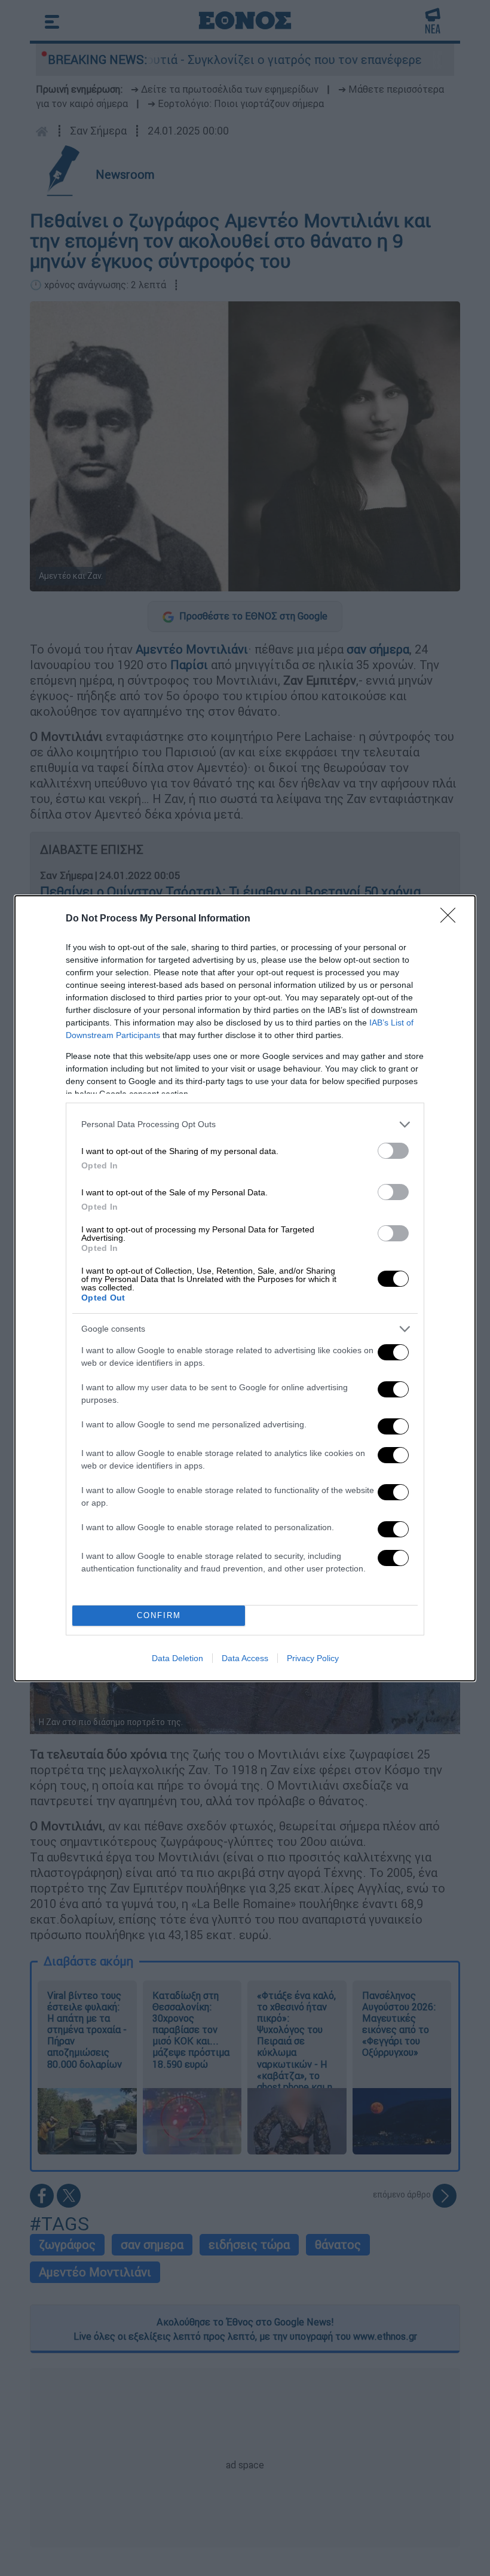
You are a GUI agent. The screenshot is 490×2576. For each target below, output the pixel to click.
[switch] (393, 1151)
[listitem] (245, 1124)
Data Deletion (177, 1658)
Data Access (245, 1658)
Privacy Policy (313, 1658)
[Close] (452, 919)
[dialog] (245, 1288)
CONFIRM (159, 1615)
